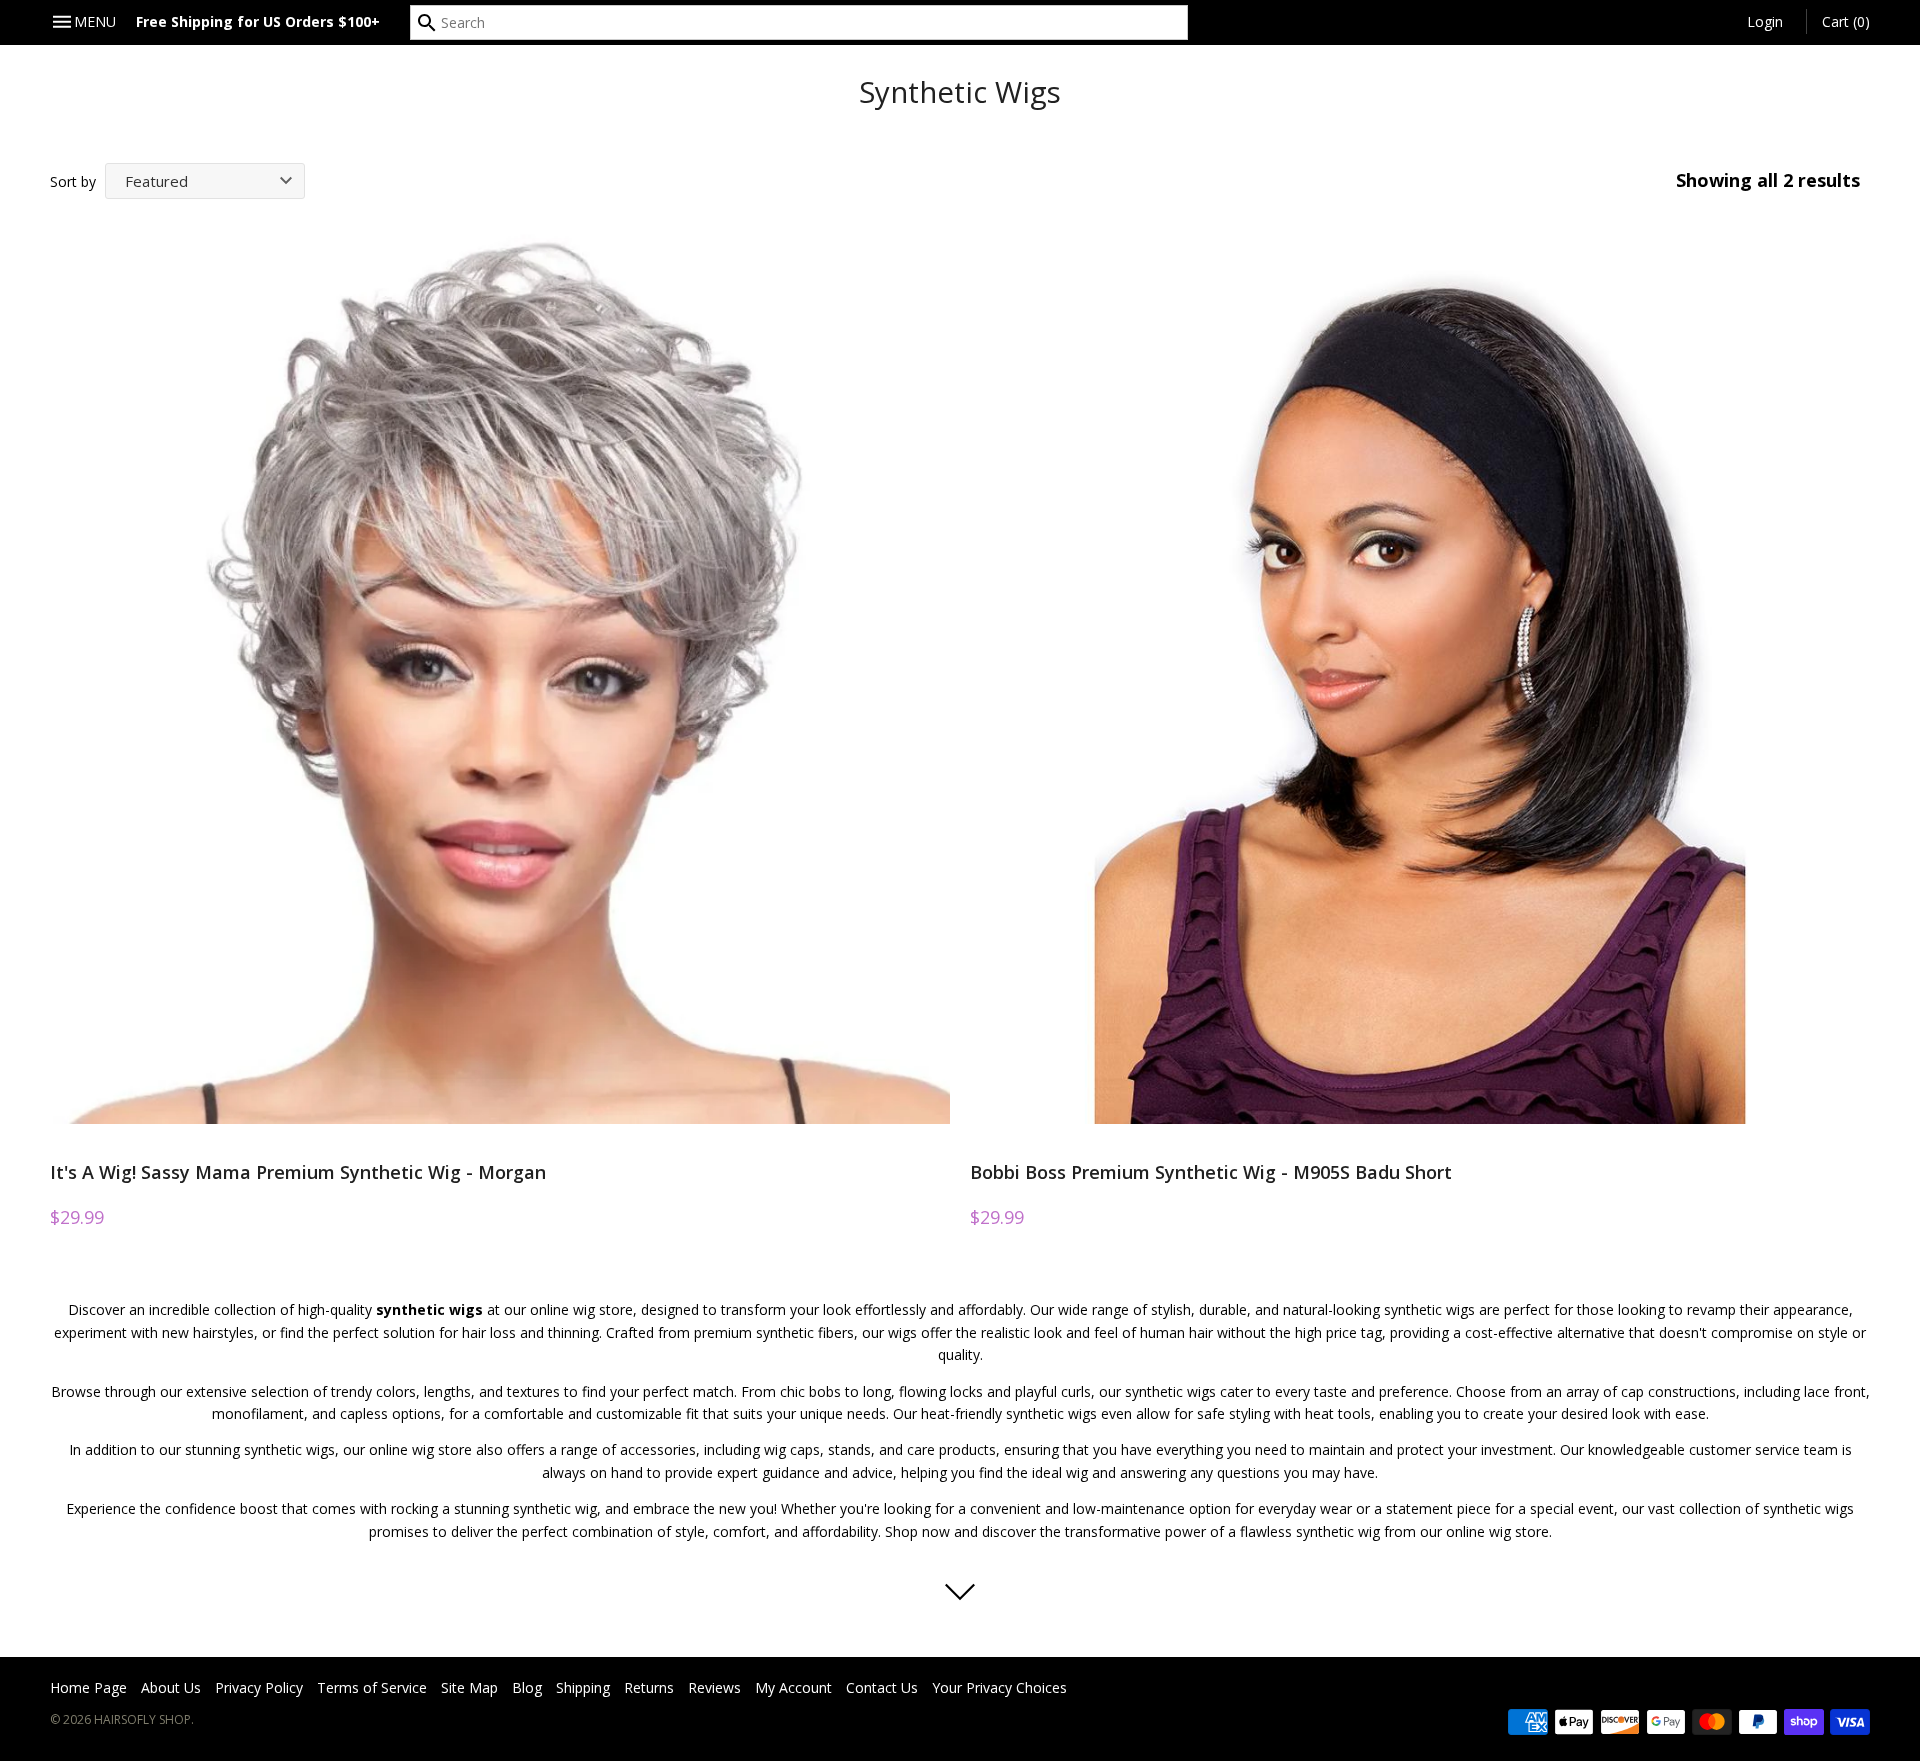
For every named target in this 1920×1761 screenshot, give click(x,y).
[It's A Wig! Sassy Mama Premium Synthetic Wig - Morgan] (500, 674)
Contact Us (882, 1687)
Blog (527, 1687)
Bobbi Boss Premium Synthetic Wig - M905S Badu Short (1211, 1172)
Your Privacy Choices (999, 1687)
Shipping (583, 1687)
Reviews (714, 1687)
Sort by (73, 181)
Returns (649, 1687)
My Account (793, 1687)
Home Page (88, 1687)
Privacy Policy (259, 1687)
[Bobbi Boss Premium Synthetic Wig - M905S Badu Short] (1420, 674)
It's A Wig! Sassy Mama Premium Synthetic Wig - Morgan (298, 1172)
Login (1765, 21)
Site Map (469, 1687)
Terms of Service (372, 1687)
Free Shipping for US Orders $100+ (258, 21)
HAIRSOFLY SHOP (142, 1719)
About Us (171, 1687)
